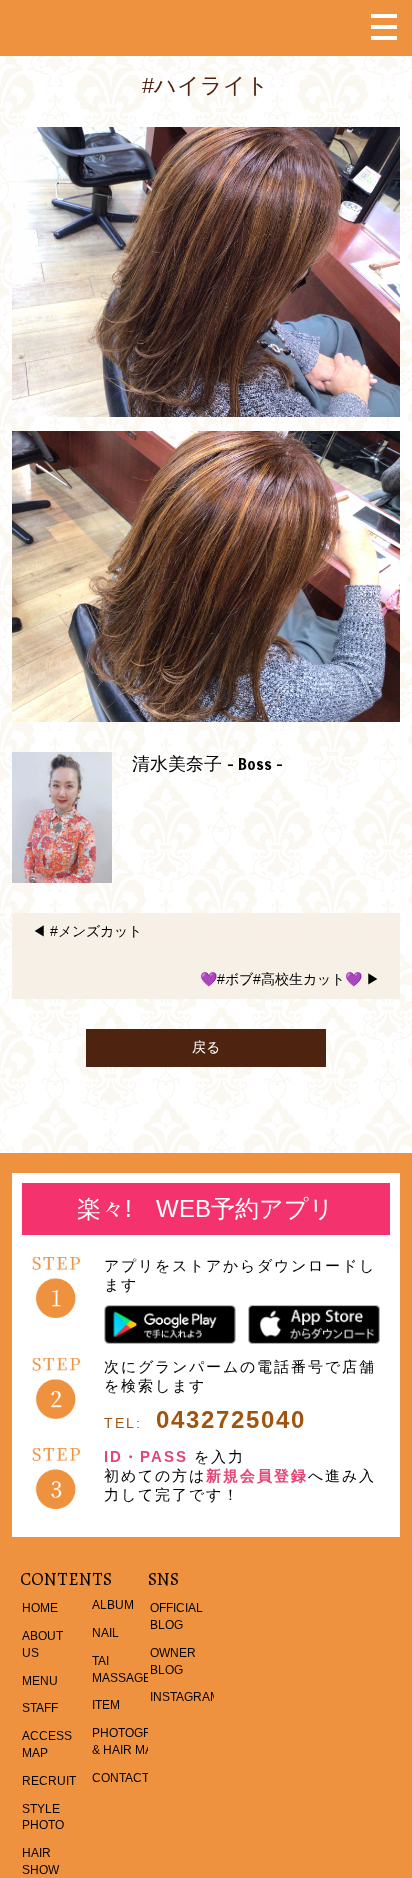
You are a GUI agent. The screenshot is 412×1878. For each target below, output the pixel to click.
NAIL (105, 1633)
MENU (40, 1681)
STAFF (40, 1708)
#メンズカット (96, 931)
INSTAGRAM (185, 1697)
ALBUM (113, 1605)
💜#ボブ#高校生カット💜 (281, 979)
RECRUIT (49, 1781)
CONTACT (120, 1778)
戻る (206, 1047)
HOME (40, 1608)
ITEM (106, 1705)
